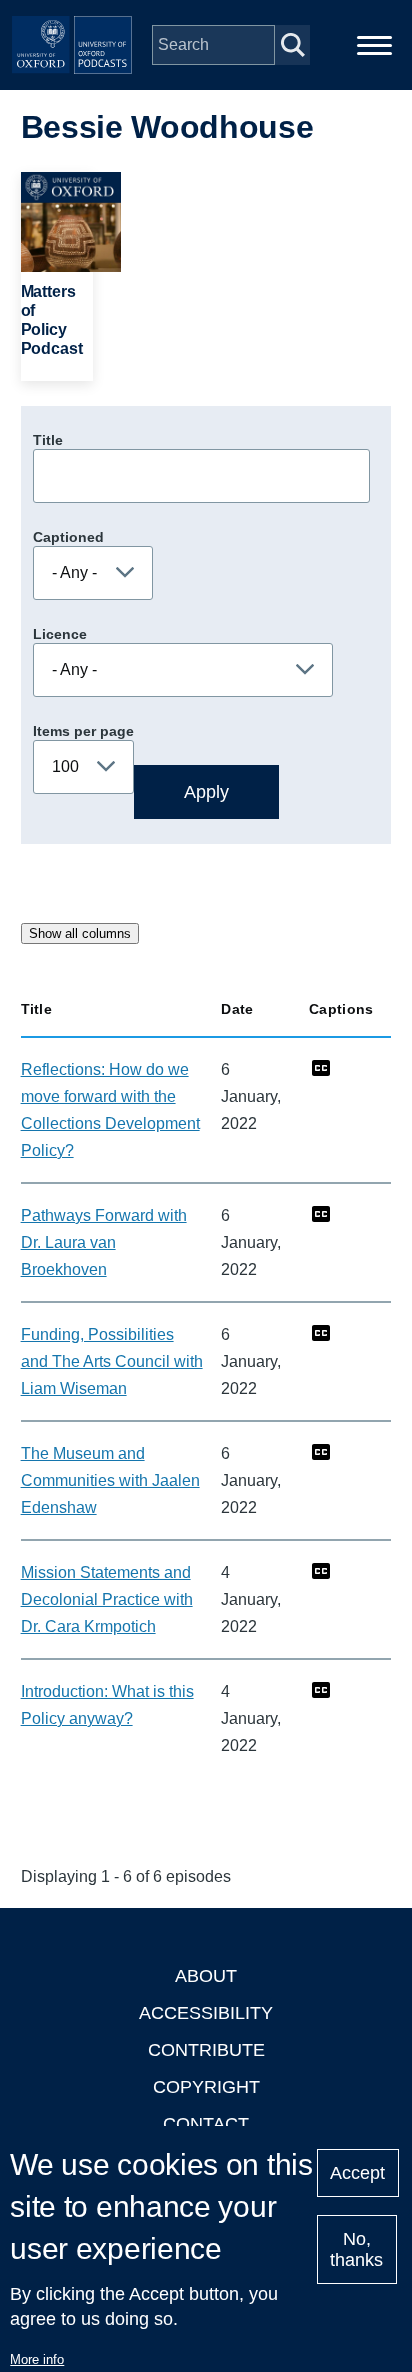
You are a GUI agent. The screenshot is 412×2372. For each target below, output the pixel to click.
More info (37, 2359)
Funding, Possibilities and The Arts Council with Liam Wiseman (112, 1361)
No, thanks (356, 2249)
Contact (206, 2124)
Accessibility (206, 2013)
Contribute (206, 2050)
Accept (357, 2173)
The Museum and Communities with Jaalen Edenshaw (110, 1480)
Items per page (83, 731)
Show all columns (80, 933)
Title (48, 440)
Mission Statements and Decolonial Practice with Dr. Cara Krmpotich (107, 1599)
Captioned (68, 537)
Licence (60, 634)
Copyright (206, 2087)
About (206, 1976)
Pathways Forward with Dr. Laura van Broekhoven (104, 1242)
